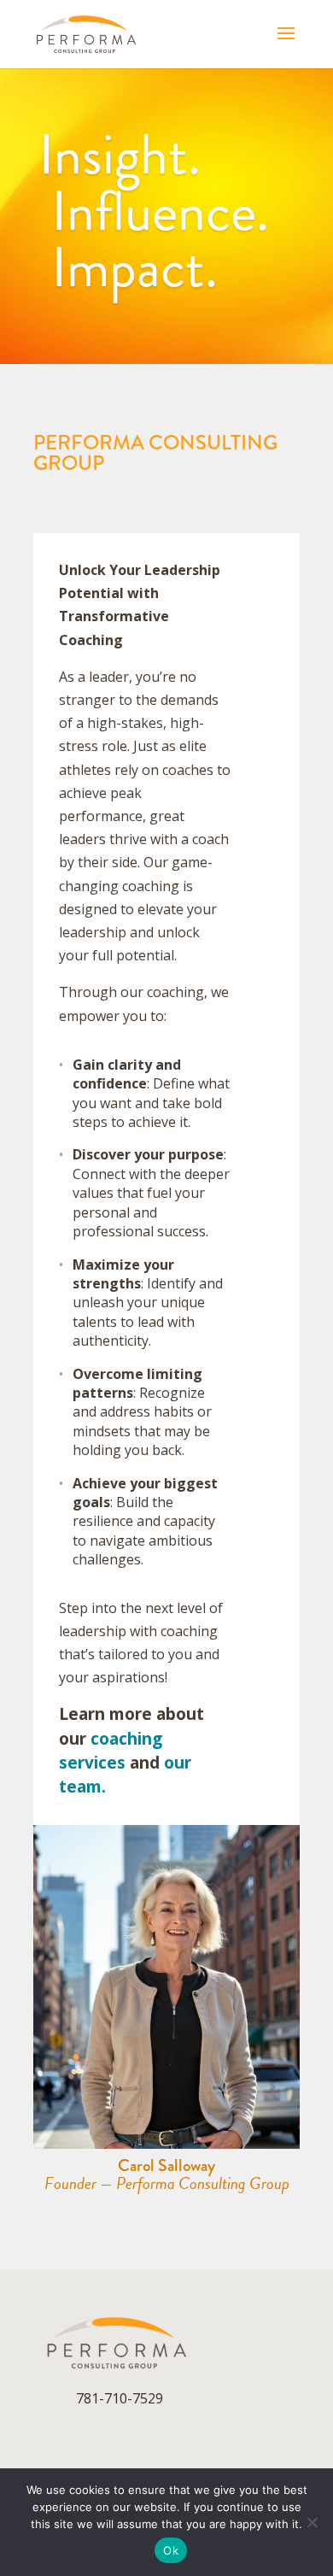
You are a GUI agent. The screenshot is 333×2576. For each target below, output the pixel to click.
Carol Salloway (166, 2165)
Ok (171, 2550)
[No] (312, 2522)
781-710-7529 (120, 2398)
